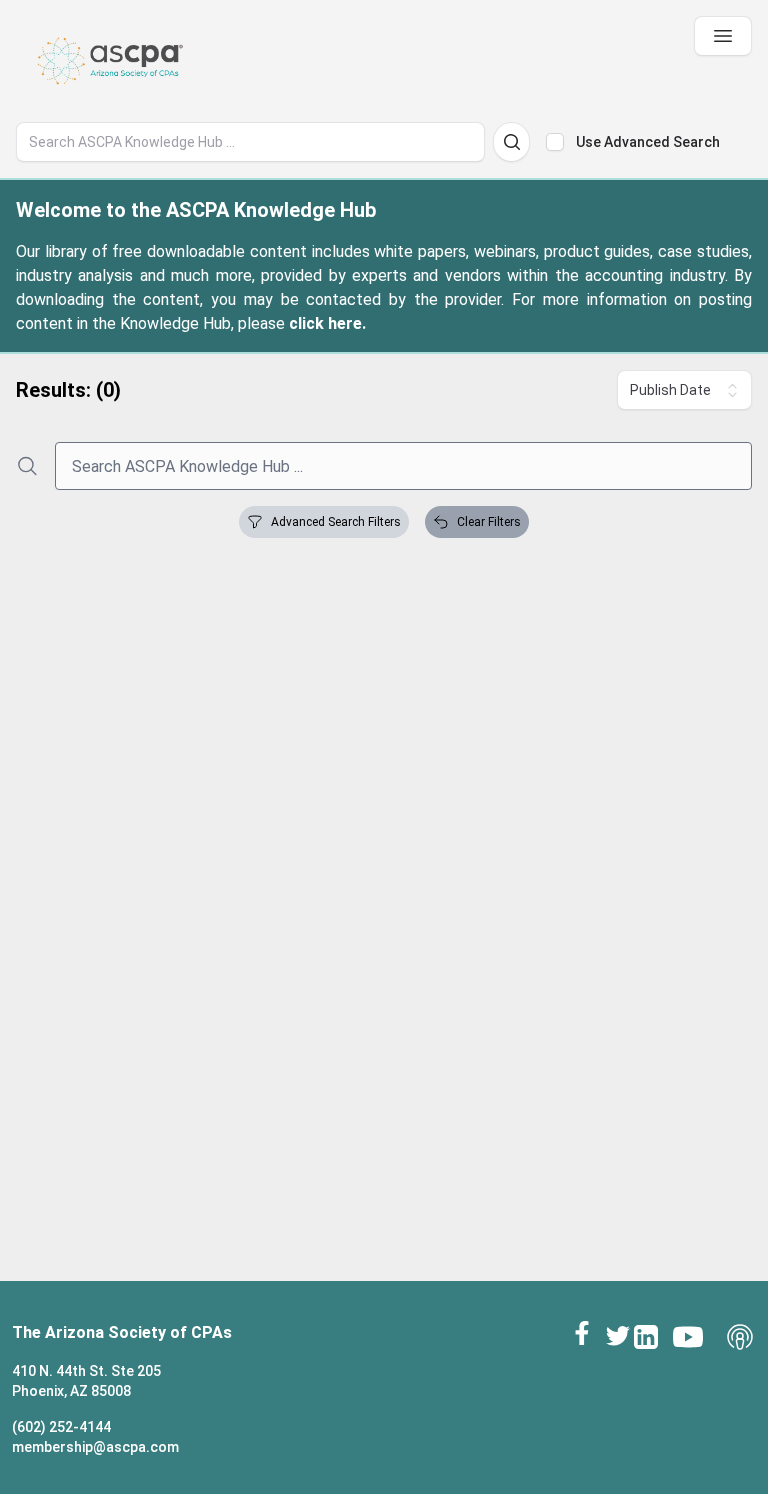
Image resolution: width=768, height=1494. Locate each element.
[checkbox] (555, 142)
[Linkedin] (646, 1337)
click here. (327, 323)
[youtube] (688, 1337)
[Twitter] (618, 1335)
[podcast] (740, 1337)
